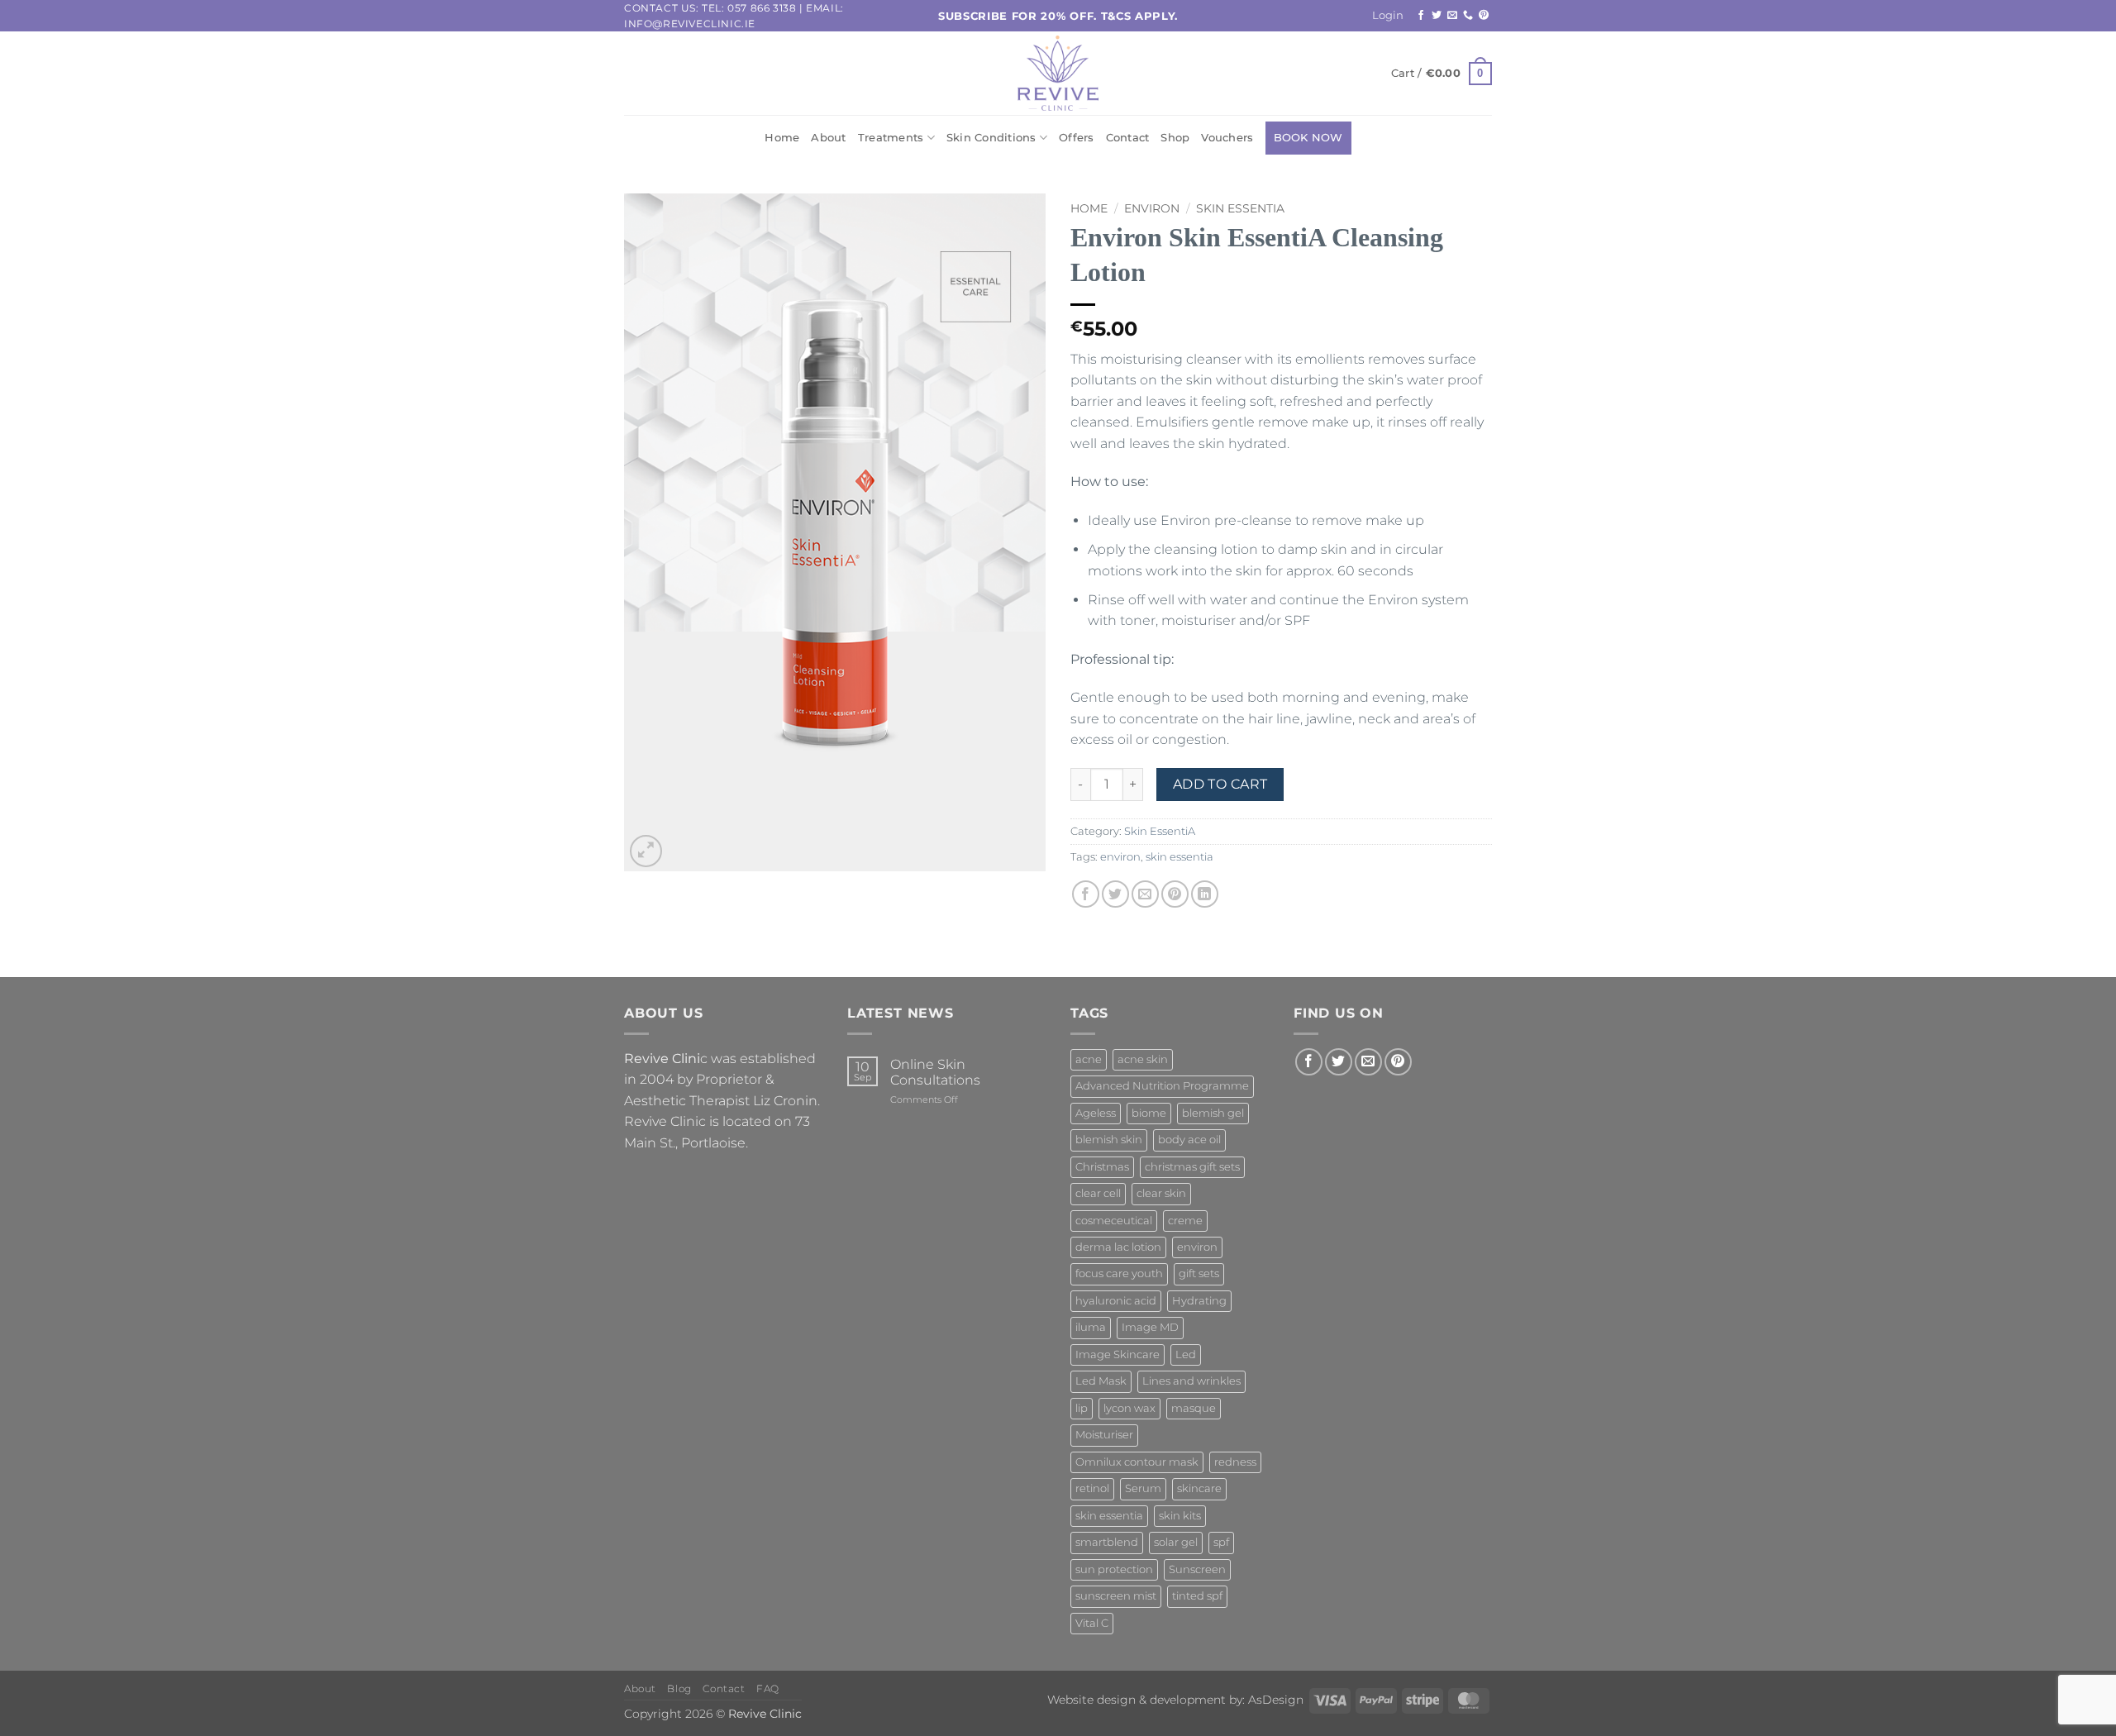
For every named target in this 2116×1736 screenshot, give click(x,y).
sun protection (1114, 1569)
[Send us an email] (1452, 16)
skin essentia (1180, 857)
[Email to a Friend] (1145, 894)
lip (1082, 1408)
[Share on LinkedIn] (1205, 894)
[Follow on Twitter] (1437, 16)
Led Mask (1101, 1381)
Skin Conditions (991, 138)
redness (1235, 1462)
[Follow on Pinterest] (1484, 16)
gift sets (1199, 1273)
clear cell (1098, 1193)
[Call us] (1468, 16)
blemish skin (1109, 1140)
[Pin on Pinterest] (1175, 894)
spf (1221, 1542)
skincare (1199, 1488)
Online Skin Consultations (935, 1072)
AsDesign (1276, 1700)
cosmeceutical (1114, 1221)
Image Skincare (1118, 1354)
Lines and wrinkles (1191, 1381)
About (828, 138)
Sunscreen (1197, 1569)
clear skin (1161, 1193)
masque (1194, 1408)
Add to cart (1220, 784)
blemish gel (1213, 1113)
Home (782, 138)
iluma (1091, 1327)
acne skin (1143, 1059)
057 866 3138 (762, 8)
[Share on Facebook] (1086, 894)
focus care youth (1119, 1273)
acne (1089, 1059)
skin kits (1180, 1516)
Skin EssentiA (1240, 208)
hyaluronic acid (1116, 1301)
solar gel (1176, 1542)
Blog (679, 1688)
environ (1120, 857)
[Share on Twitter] (1115, 894)
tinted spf (1197, 1596)
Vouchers (1227, 138)
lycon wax (1129, 1408)
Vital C (1092, 1623)
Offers (1077, 138)
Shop (1175, 138)
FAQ (768, 1688)
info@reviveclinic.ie (690, 24)
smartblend (1107, 1542)
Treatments (891, 138)
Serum (1143, 1488)
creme (1185, 1221)
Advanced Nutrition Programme (1162, 1086)
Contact (1128, 138)
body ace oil (1189, 1140)
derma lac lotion (1118, 1247)
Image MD (1150, 1327)
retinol (1092, 1488)
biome (1149, 1113)
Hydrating (1199, 1301)
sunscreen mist (1116, 1596)
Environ (1152, 208)
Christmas (1102, 1167)
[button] (1388, 16)
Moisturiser (1104, 1435)
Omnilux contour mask (1137, 1462)
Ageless (1096, 1113)
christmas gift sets (1192, 1167)
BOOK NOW (1308, 138)
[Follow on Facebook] (1421, 16)
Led (1186, 1354)
